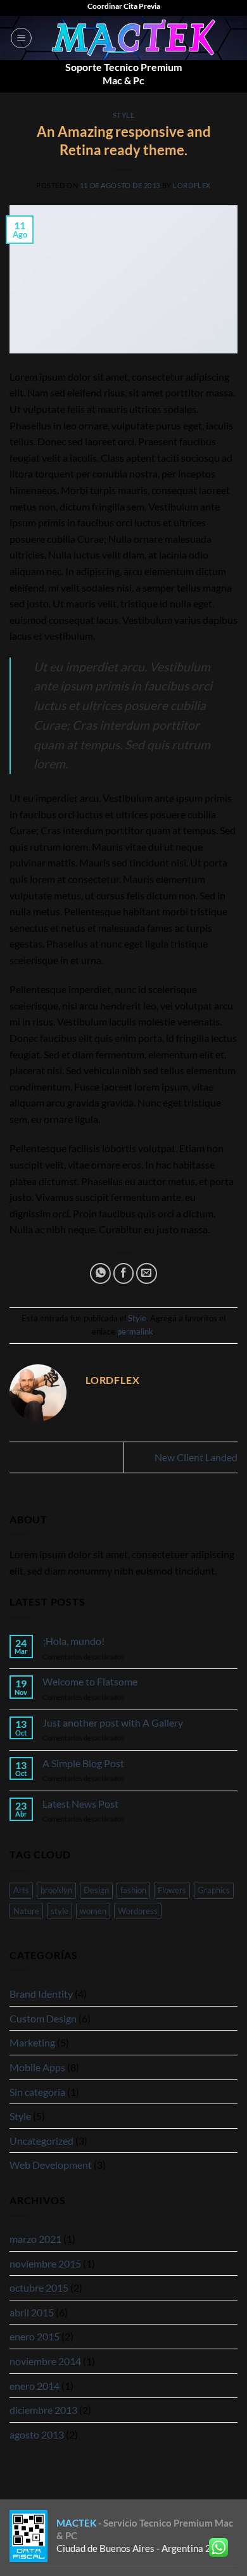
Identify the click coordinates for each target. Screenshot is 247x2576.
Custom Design (43, 2018)
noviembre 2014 (45, 2361)
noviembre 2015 (45, 2263)
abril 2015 (32, 2312)
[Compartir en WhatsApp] (100, 1273)
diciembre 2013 (43, 2410)
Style (124, 115)
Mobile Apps (37, 2067)
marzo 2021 (35, 2239)
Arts (21, 1890)
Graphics (214, 1890)
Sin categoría (37, 2092)
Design (96, 1890)
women (93, 1911)
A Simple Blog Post (83, 1763)
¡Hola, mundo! (73, 1641)
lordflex (192, 185)
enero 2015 (35, 2336)
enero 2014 (35, 2386)
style (60, 1911)
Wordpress (138, 1911)
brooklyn (56, 1890)
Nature (26, 1911)
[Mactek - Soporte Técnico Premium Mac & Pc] (135, 38)
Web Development (51, 2165)
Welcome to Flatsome (90, 1681)
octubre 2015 (39, 2287)
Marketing (32, 2042)
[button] (21, 38)
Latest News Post (80, 1804)
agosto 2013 (37, 2434)
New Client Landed (196, 1457)
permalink (135, 1331)
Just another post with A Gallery (113, 1723)
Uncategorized (41, 2141)
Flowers (172, 1890)
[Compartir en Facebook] (124, 1273)
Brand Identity (41, 1994)
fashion (133, 1890)
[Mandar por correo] (147, 1273)
